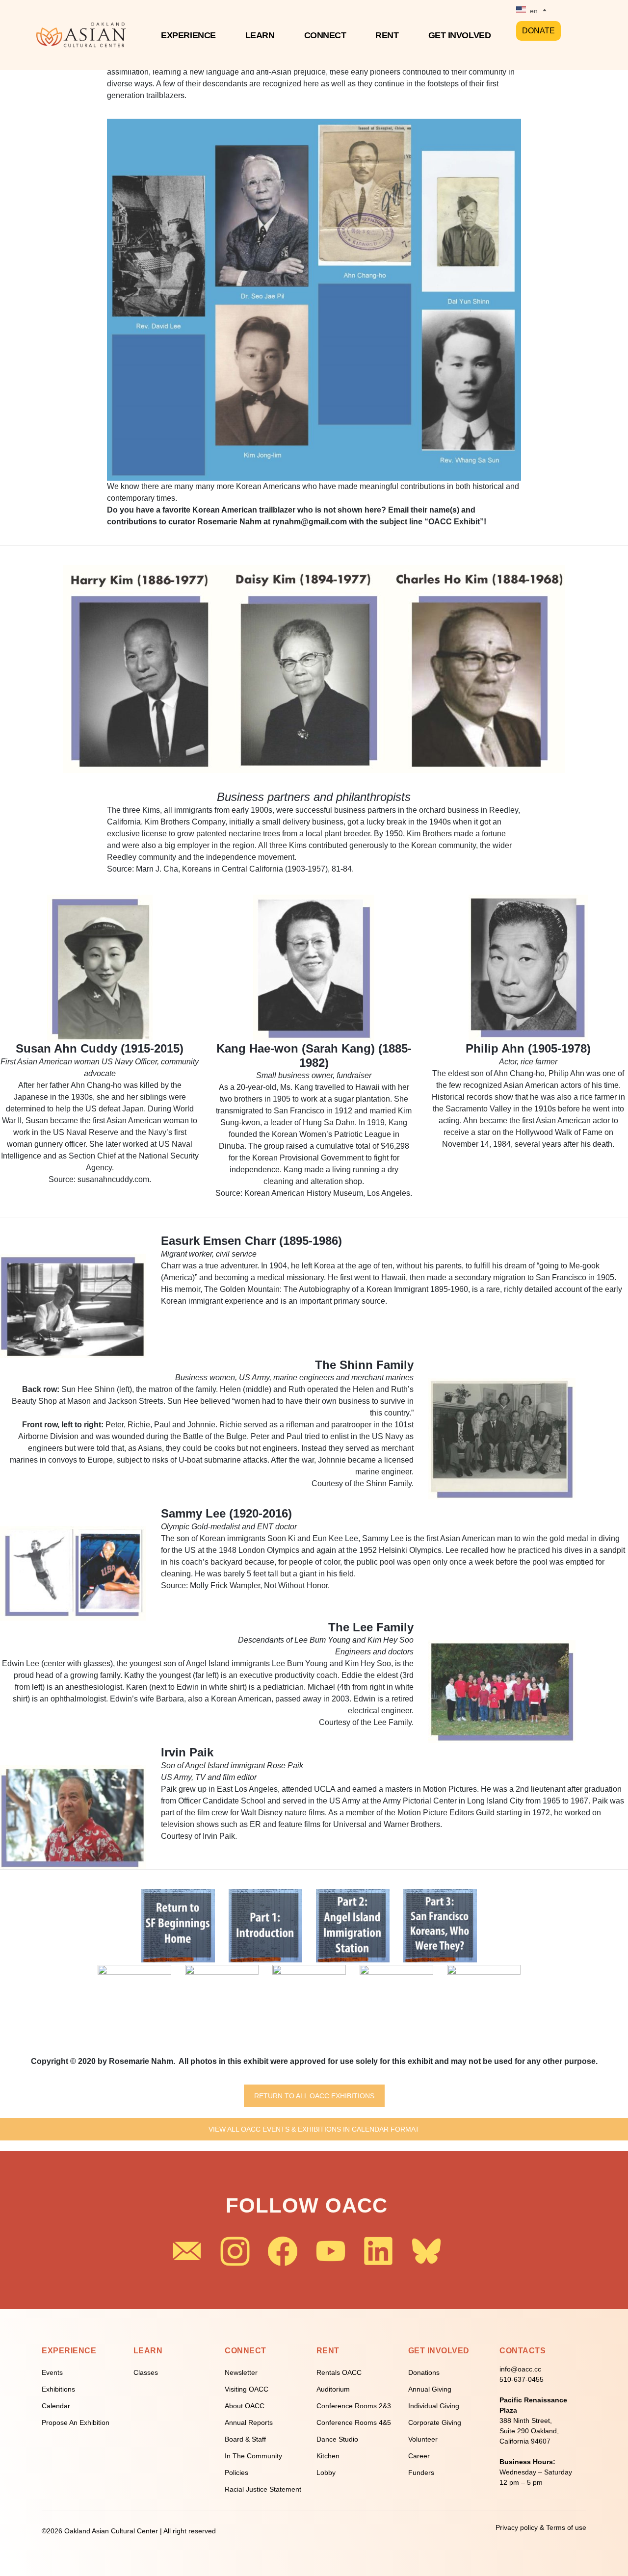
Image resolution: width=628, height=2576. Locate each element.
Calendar (56, 2406)
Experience (188, 35)
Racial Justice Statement (263, 2489)
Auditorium (333, 2389)
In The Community (253, 2456)
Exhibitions (58, 2389)
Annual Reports (249, 2422)
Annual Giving (430, 2389)
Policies (236, 2473)
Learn (260, 35)
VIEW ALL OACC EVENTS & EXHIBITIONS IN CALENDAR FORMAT (314, 2129)
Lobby (326, 2473)
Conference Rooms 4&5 (354, 2422)
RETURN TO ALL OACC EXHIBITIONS (314, 2096)
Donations (424, 2372)
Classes (146, 2372)
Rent (387, 35)
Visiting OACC (247, 2389)
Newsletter (241, 2372)
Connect (325, 35)
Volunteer (423, 2439)
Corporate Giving (435, 2422)
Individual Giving (434, 2406)
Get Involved (460, 35)
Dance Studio (337, 2439)
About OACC (245, 2406)
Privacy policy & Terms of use (541, 2527)
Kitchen (328, 2456)
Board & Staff (245, 2439)
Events (52, 2372)
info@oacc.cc (520, 2369)
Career (419, 2456)
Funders (421, 2473)
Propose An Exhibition (76, 2422)
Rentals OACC (339, 2372)
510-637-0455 (522, 2379)
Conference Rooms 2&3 (354, 2406)
